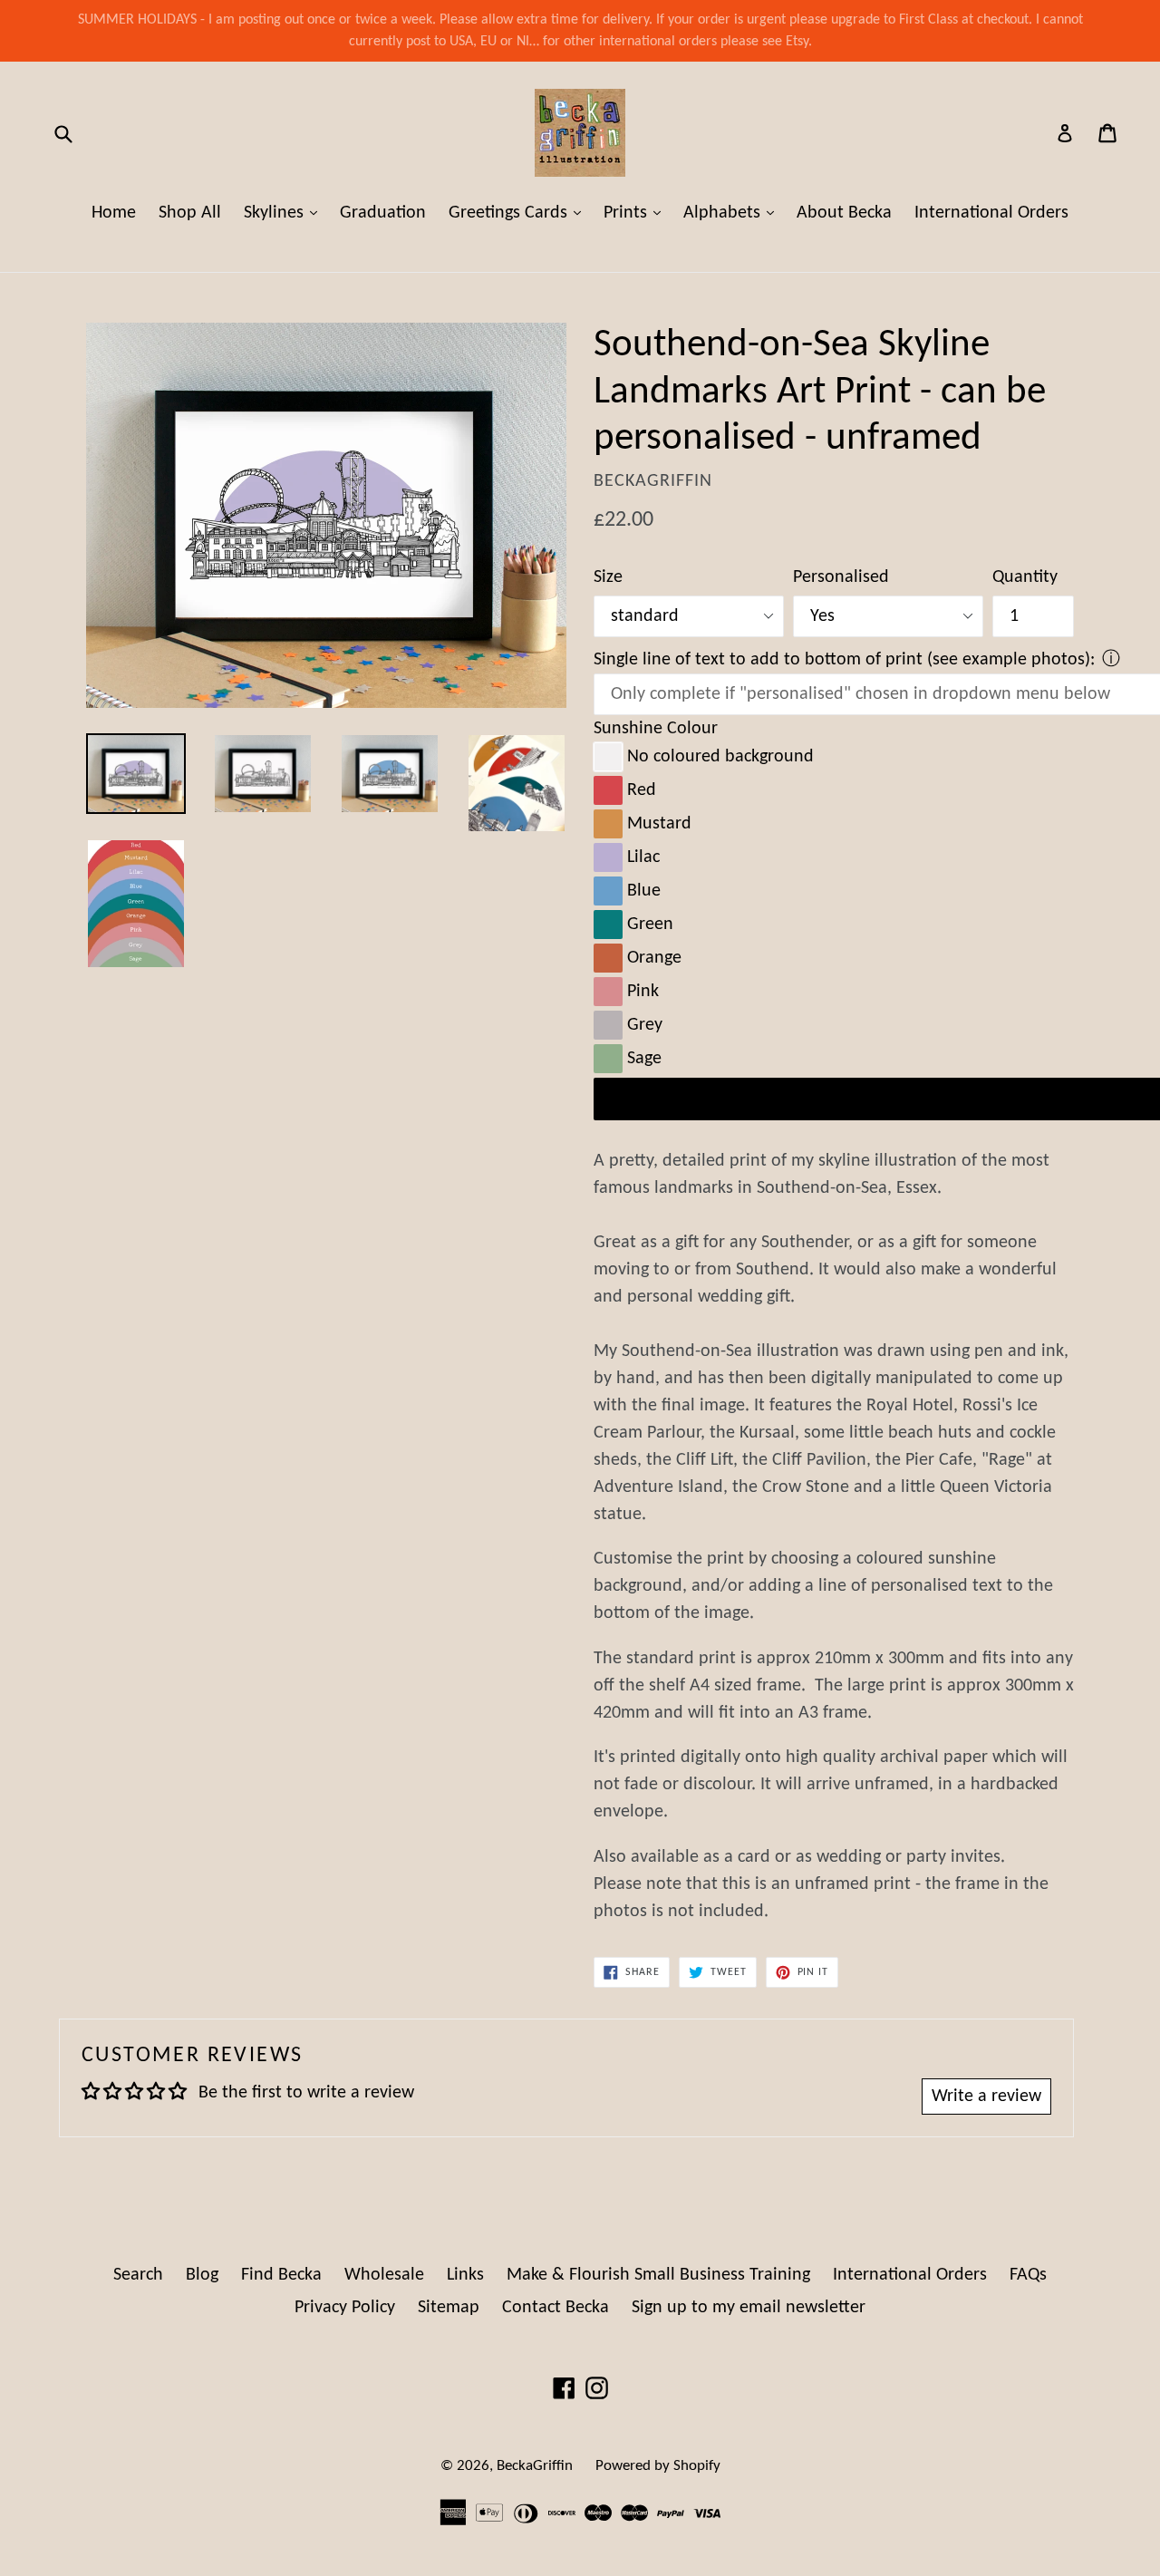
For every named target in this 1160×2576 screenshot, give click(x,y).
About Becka (844, 213)
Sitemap (449, 2308)
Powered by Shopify (658, 2466)
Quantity (1025, 577)
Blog (202, 2275)
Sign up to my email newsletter (749, 2308)
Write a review (986, 2097)
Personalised (841, 577)
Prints (637, 213)
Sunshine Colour (656, 729)
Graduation (383, 213)
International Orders (991, 213)
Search (138, 2275)
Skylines (285, 213)
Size (608, 577)
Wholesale (384, 2275)
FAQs (1028, 2275)
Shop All (190, 213)
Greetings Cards (519, 213)
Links (465, 2275)
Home (114, 213)
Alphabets (733, 213)
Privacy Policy (345, 2308)
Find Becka (281, 2275)
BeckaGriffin (535, 2466)
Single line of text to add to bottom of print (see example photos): (844, 660)
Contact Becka (556, 2308)
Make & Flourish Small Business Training (658, 2275)
